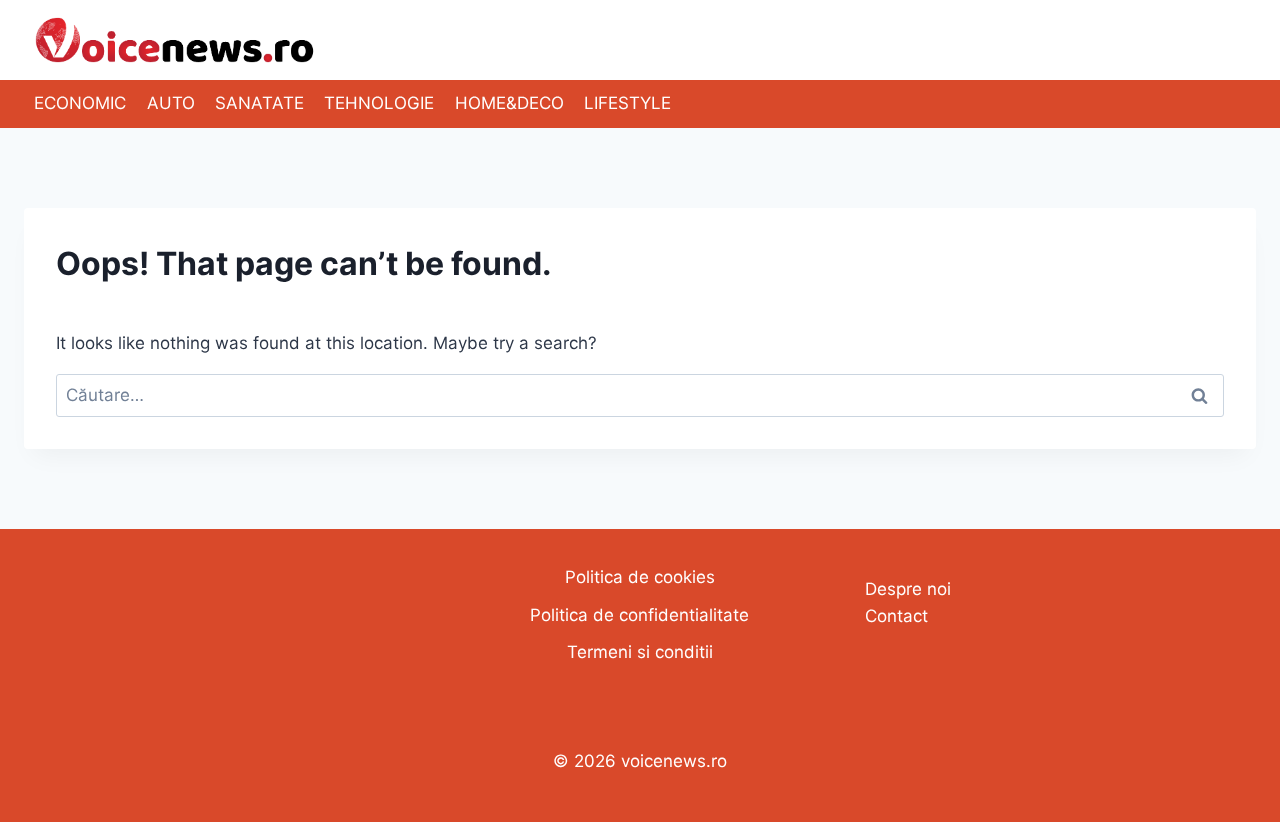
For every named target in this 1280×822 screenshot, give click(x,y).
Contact (896, 616)
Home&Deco (509, 103)
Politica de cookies (640, 577)
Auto (171, 103)
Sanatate (259, 103)
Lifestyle (627, 103)
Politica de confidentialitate (639, 615)
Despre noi (908, 589)
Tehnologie (379, 103)
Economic (80, 103)
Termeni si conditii (640, 652)
